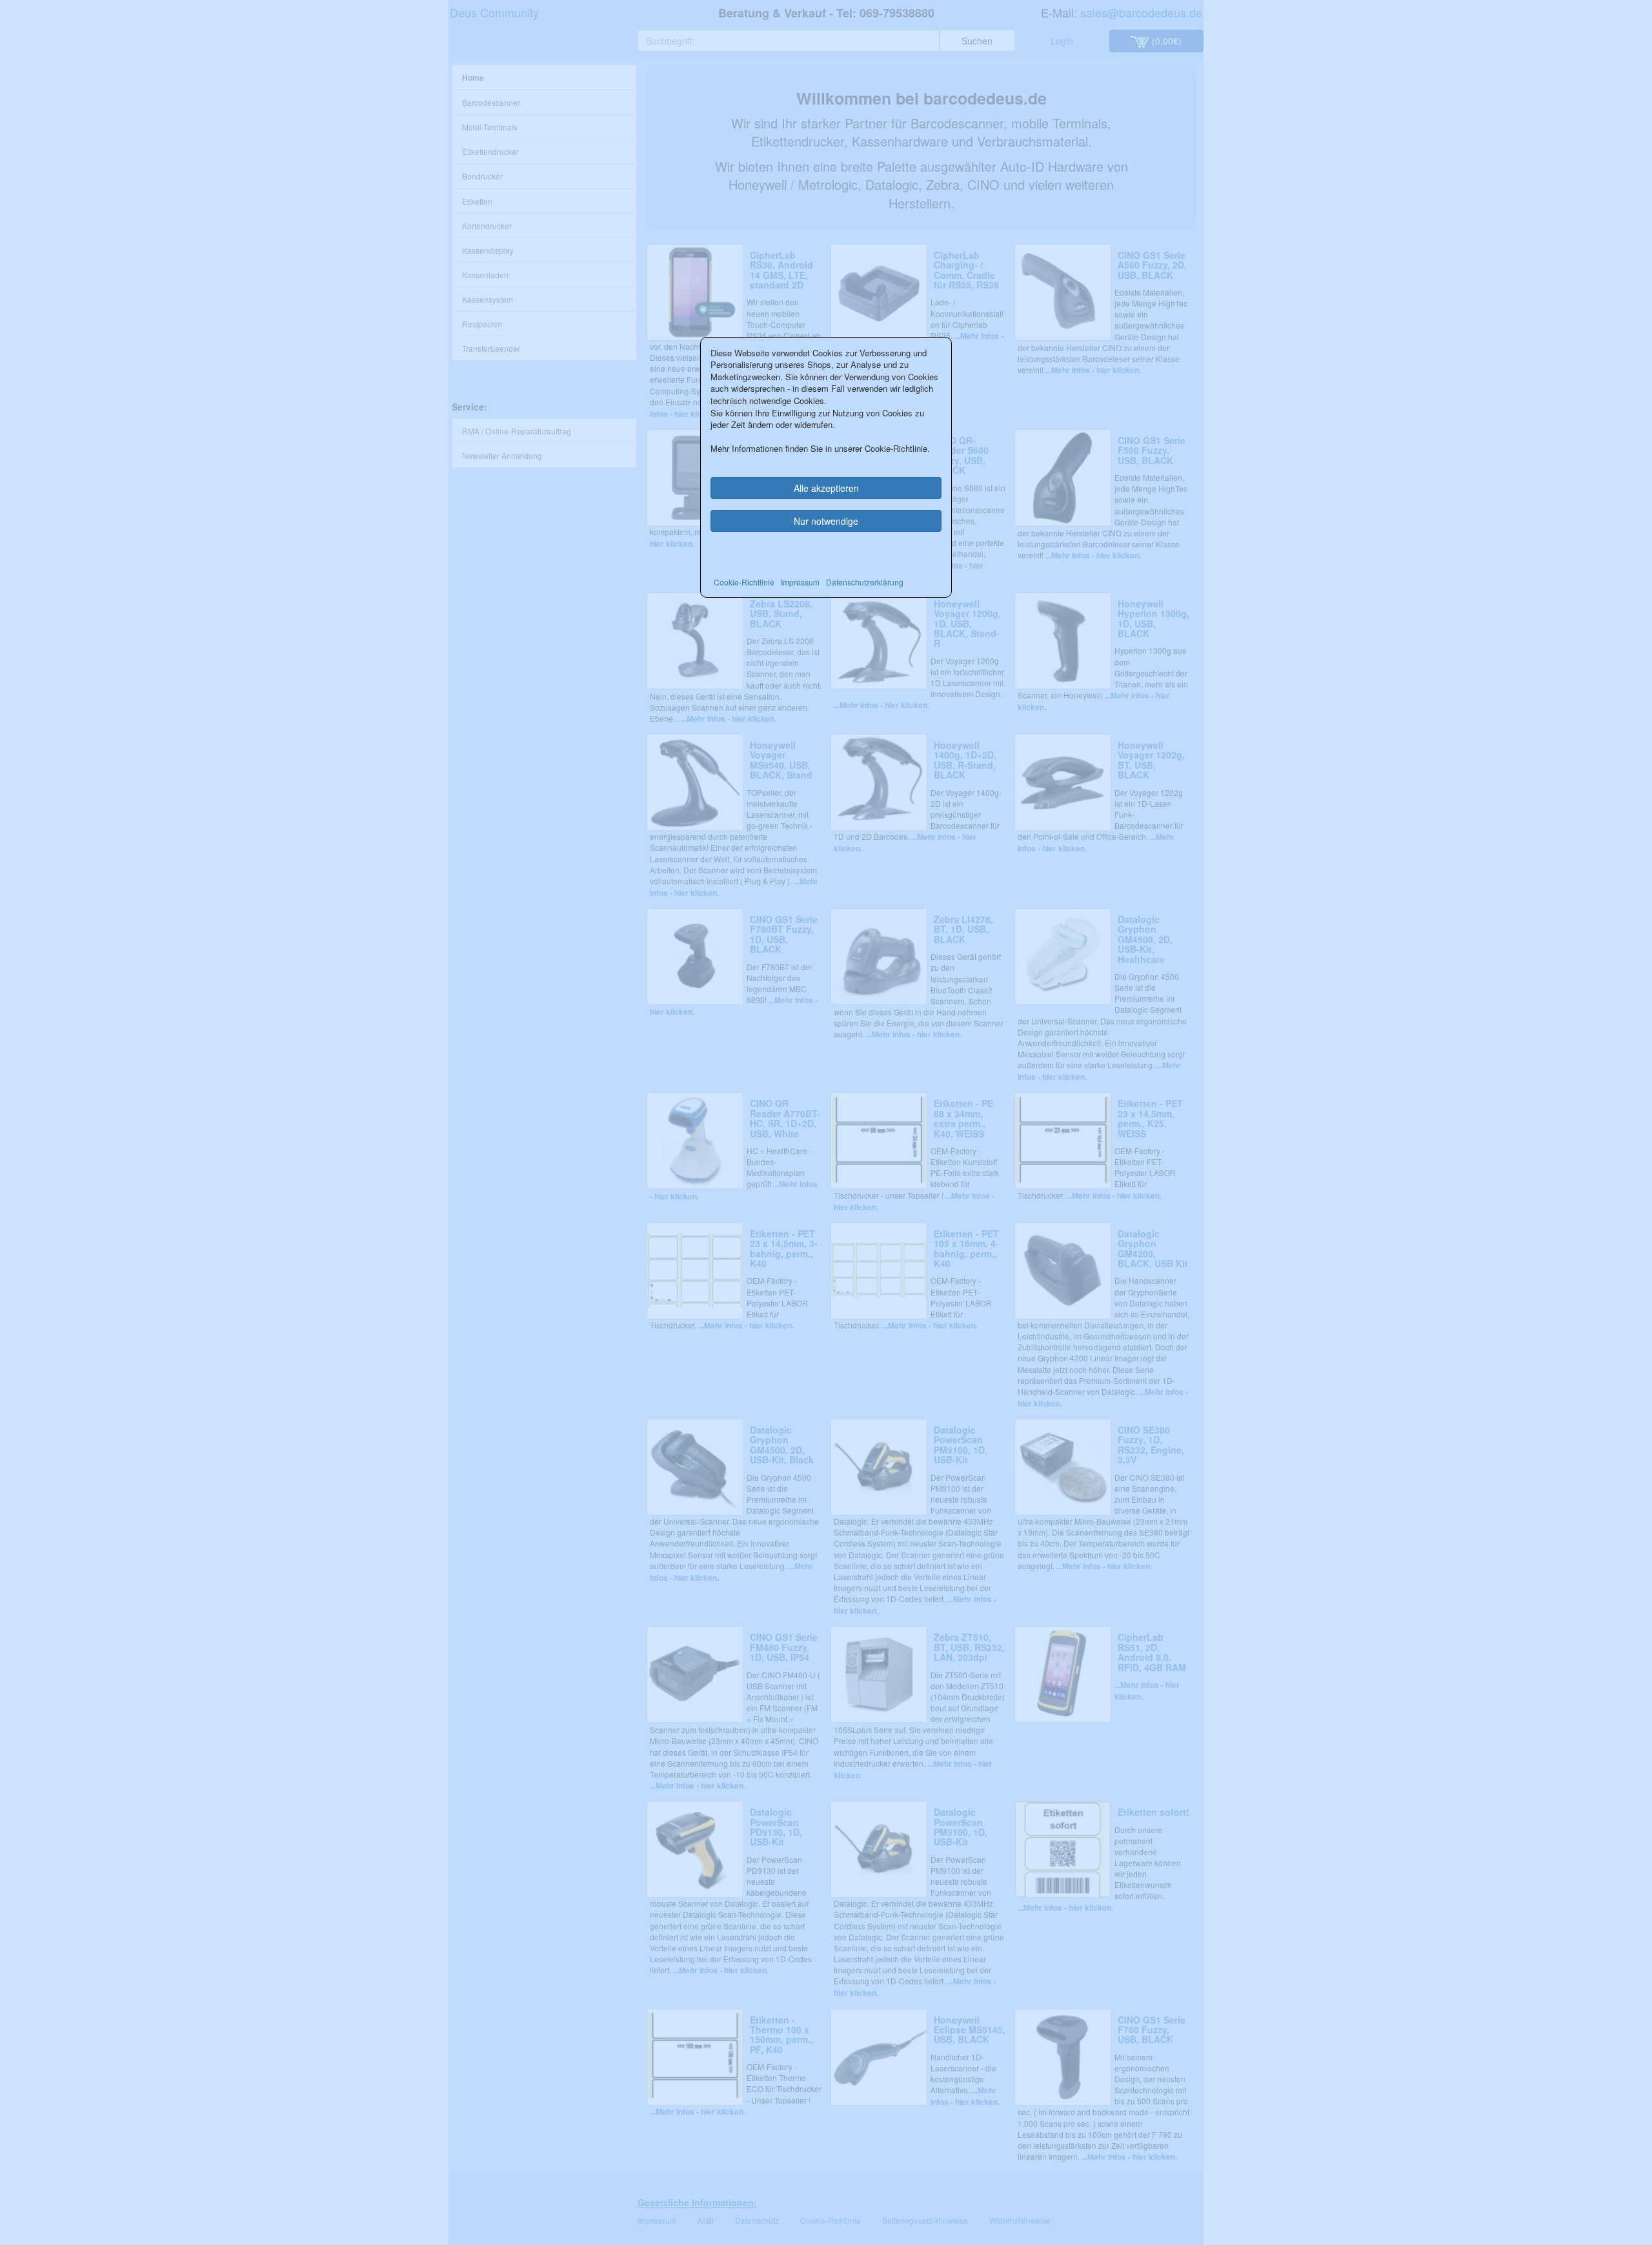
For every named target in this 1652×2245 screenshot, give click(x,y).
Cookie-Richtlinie (744, 582)
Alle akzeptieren (826, 488)
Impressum (800, 582)
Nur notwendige (826, 521)
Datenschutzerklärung (865, 582)
